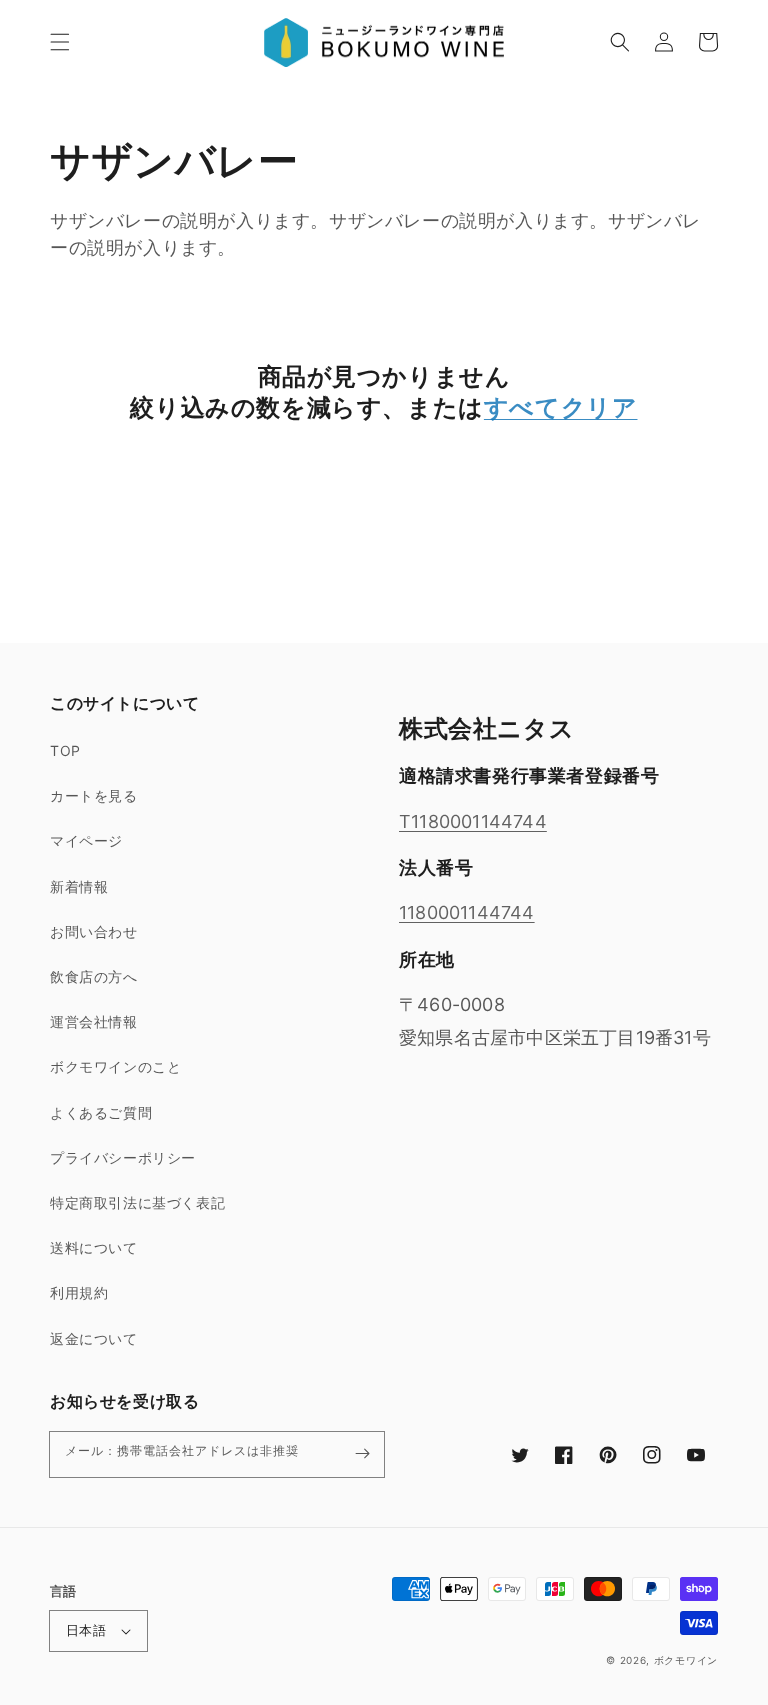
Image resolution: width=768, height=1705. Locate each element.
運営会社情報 (94, 1021)
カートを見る (94, 795)
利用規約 (79, 1292)
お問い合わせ (94, 931)
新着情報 (79, 886)
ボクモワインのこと (115, 1066)
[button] (60, 42)
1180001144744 (467, 912)
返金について (94, 1338)
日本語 (86, 1630)
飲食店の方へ (94, 976)
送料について (94, 1247)
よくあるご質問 (101, 1112)
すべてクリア (561, 407)
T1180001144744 (473, 821)
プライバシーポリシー (123, 1157)
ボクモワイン (686, 1660)
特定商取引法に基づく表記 (137, 1202)
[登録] (362, 1454)
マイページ (86, 840)
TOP (65, 750)
